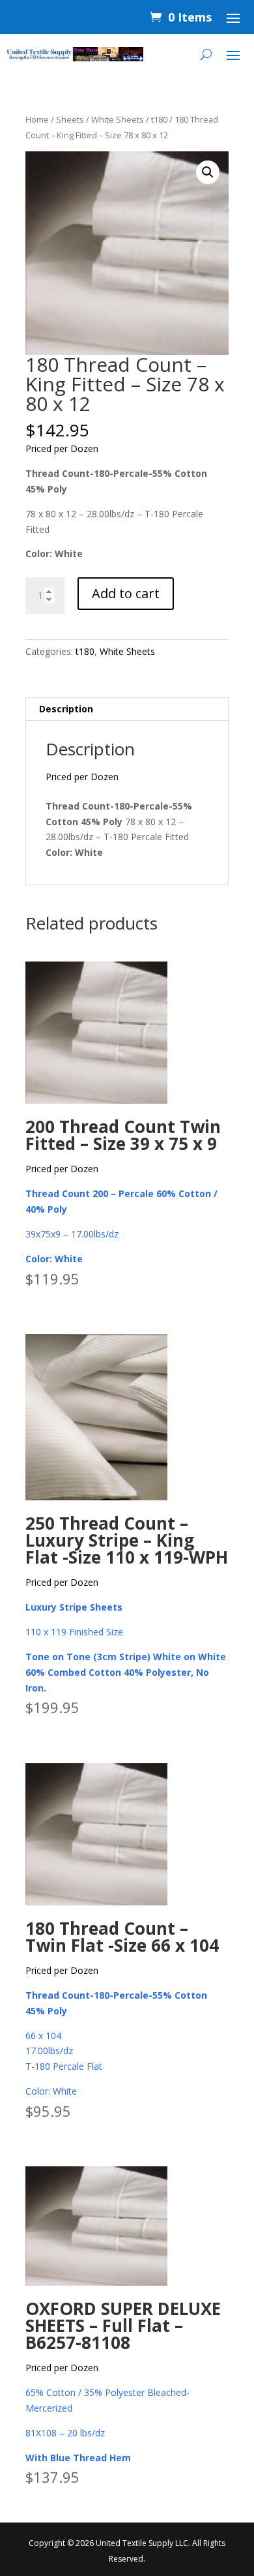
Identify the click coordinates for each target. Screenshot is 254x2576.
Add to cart (126, 593)
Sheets (70, 119)
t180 (159, 119)
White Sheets (118, 119)
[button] (208, 172)
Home (37, 119)
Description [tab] (66, 709)
